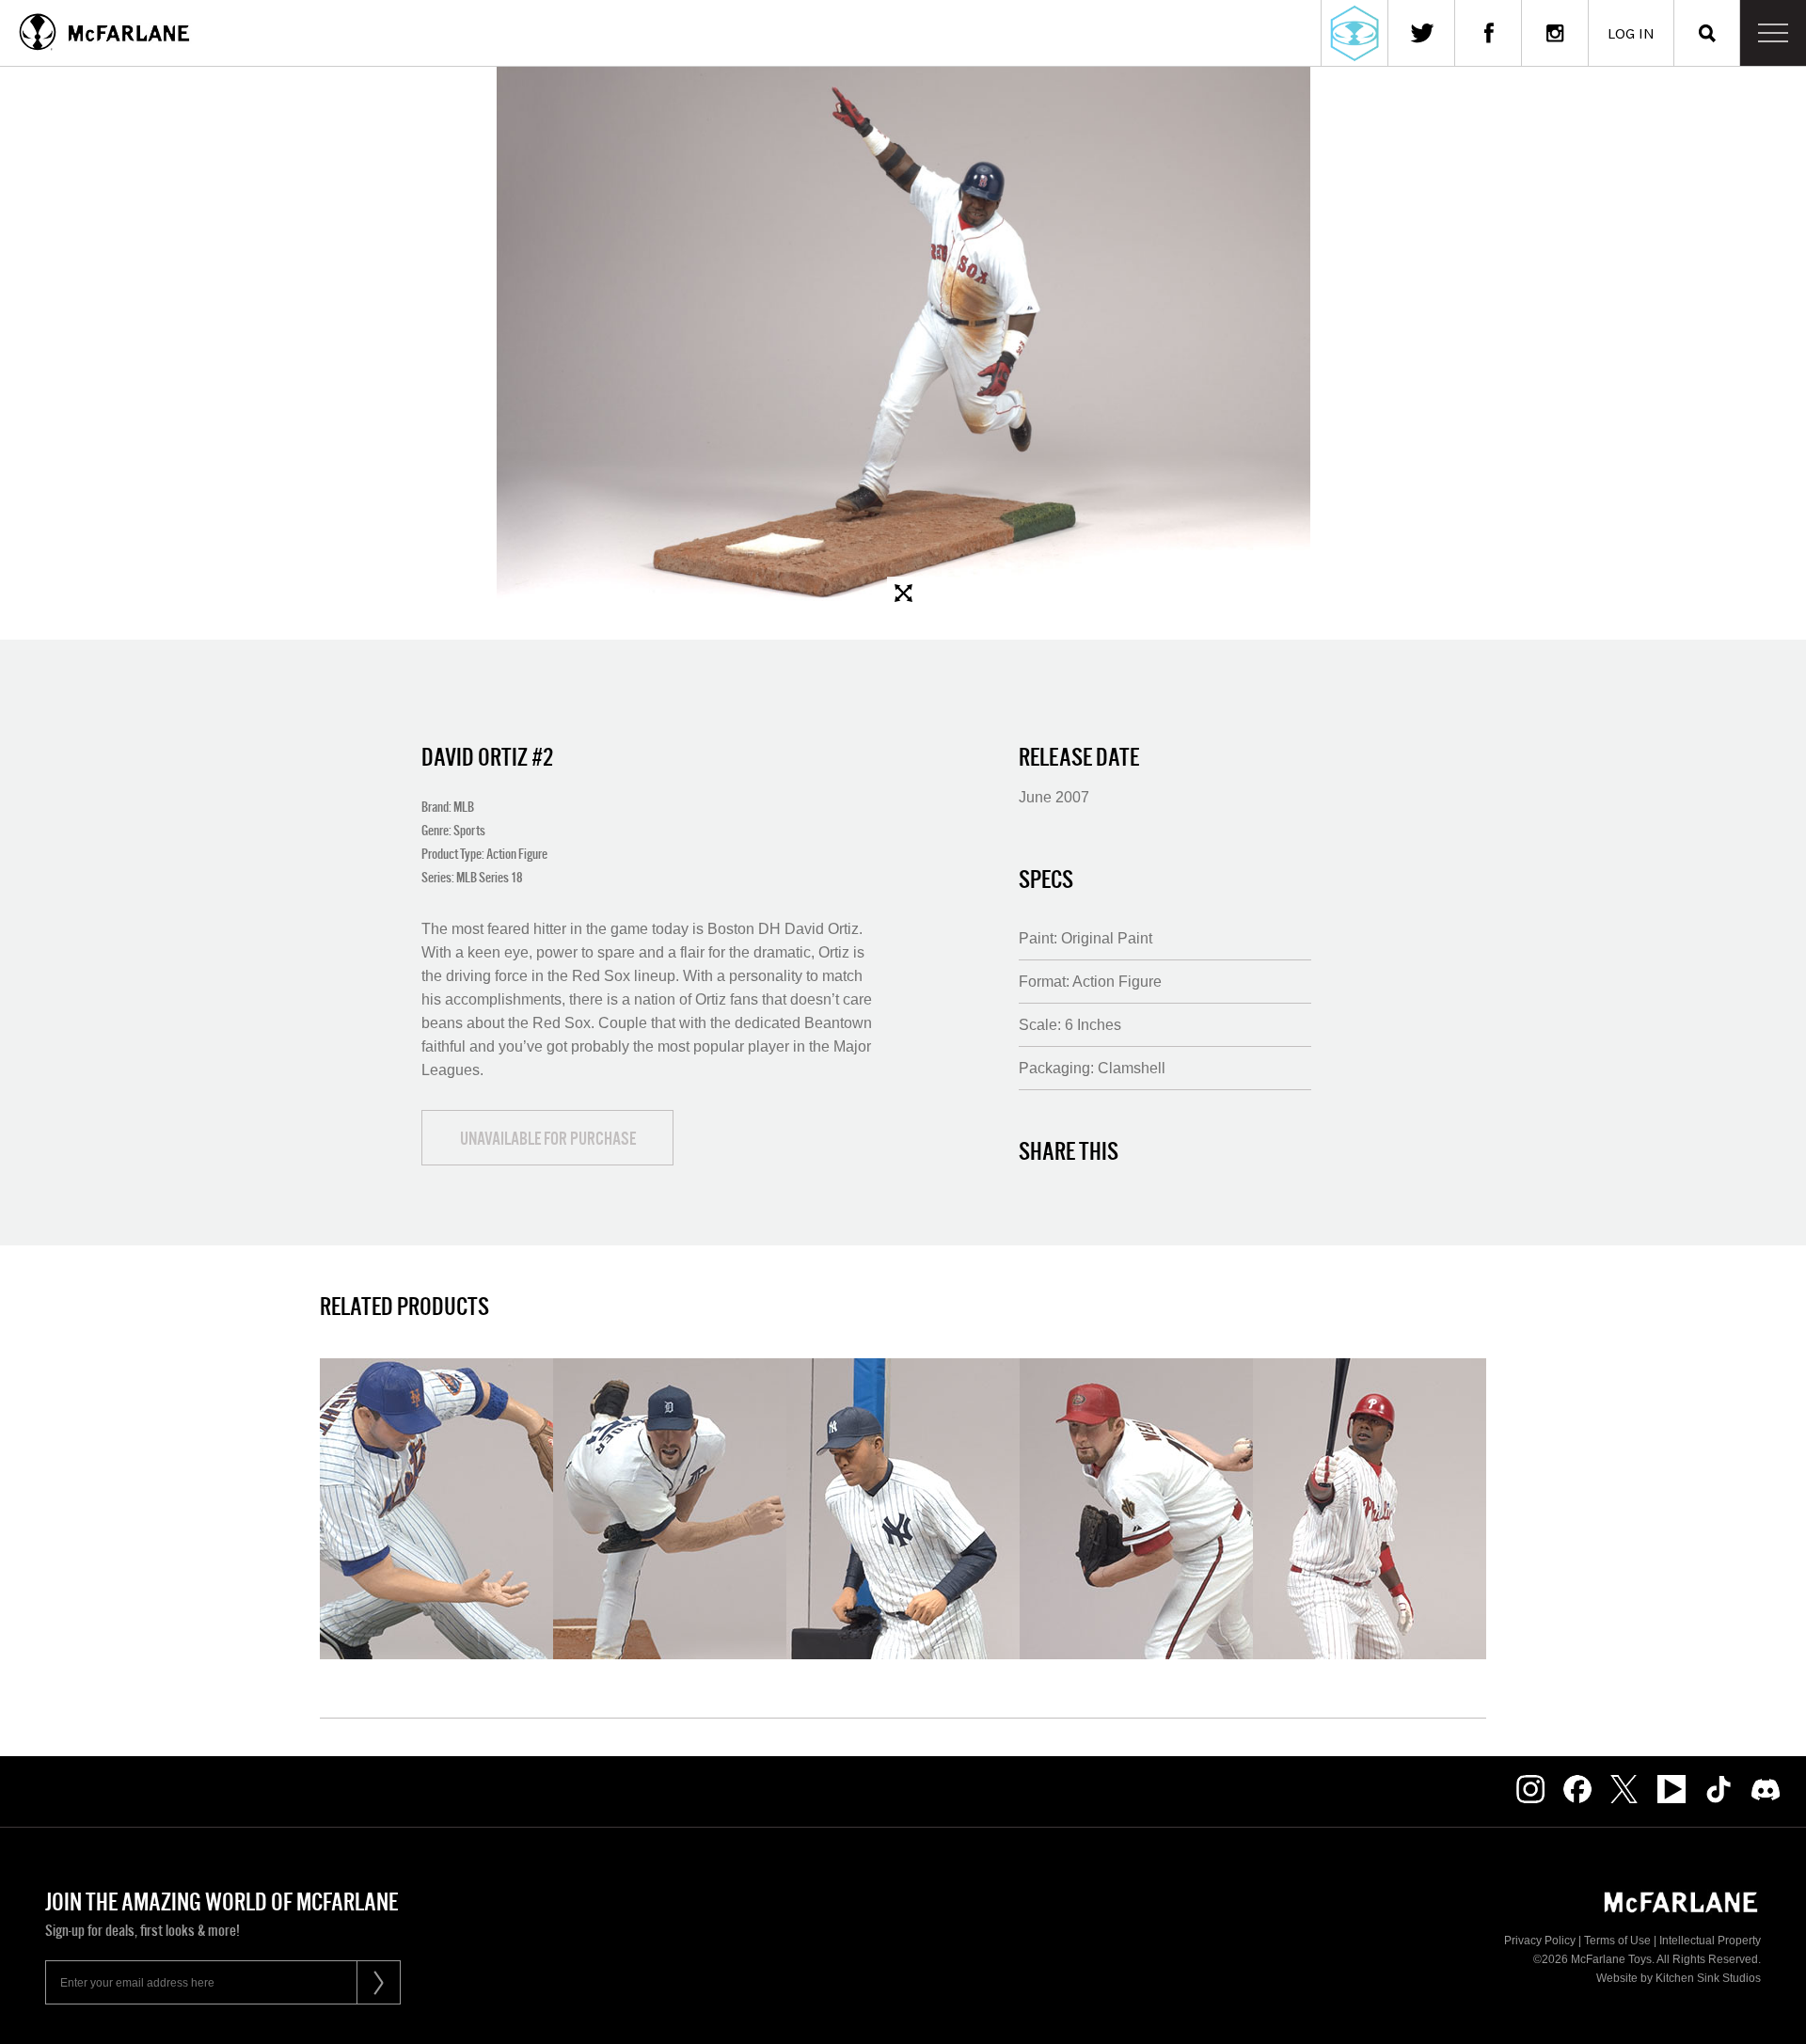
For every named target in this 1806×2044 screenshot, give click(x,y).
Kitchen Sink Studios (1708, 1978)
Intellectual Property (1710, 1941)
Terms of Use (1617, 1941)
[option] (903, 338)
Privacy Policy (1540, 1941)
